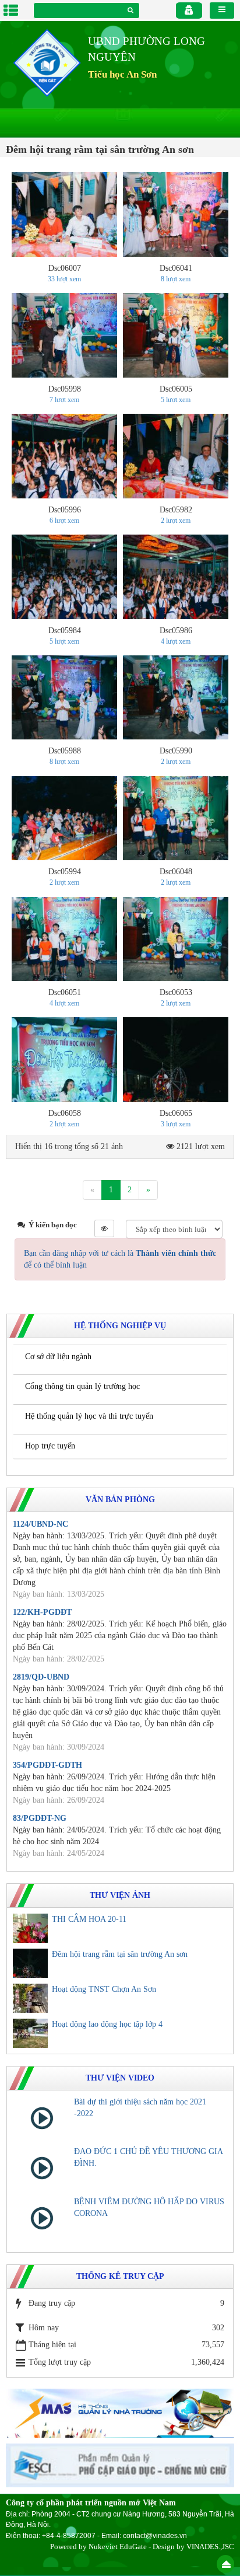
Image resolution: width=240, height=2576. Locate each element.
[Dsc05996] (64, 456)
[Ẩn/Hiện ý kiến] (104, 1228)
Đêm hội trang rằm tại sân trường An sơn (120, 1954)
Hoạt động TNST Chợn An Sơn (104, 1989)
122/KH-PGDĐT (42, 1612)
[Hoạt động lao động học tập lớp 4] (30, 2033)
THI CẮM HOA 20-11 (89, 1919)
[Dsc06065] (176, 1060)
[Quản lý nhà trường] (120, 2412)
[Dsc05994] (64, 818)
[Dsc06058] (64, 1060)
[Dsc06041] (176, 214)
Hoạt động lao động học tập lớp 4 (107, 2024)
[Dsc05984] (64, 577)
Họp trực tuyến (50, 1446)
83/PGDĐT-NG (40, 1818)
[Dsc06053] (176, 939)
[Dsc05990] (176, 698)
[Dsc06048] (176, 818)
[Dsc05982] (176, 456)
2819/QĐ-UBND (41, 1677)
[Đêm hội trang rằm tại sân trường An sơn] (30, 1963)
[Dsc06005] (176, 335)
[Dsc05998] (64, 335)
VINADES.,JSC (210, 2547)
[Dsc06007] (64, 214)
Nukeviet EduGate (118, 2547)
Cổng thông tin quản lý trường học (82, 1386)
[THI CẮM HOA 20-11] (30, 1928)
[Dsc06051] (64, 939)
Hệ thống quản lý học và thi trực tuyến (89, 1416)
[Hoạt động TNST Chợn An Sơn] (30, 1998)
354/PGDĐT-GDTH (47, 1765)
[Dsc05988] (64, 698)
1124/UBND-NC (40, 1524)
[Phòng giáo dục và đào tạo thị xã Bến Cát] (47, 62)
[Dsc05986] (176, 577)
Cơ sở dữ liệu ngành (58, 1357)
